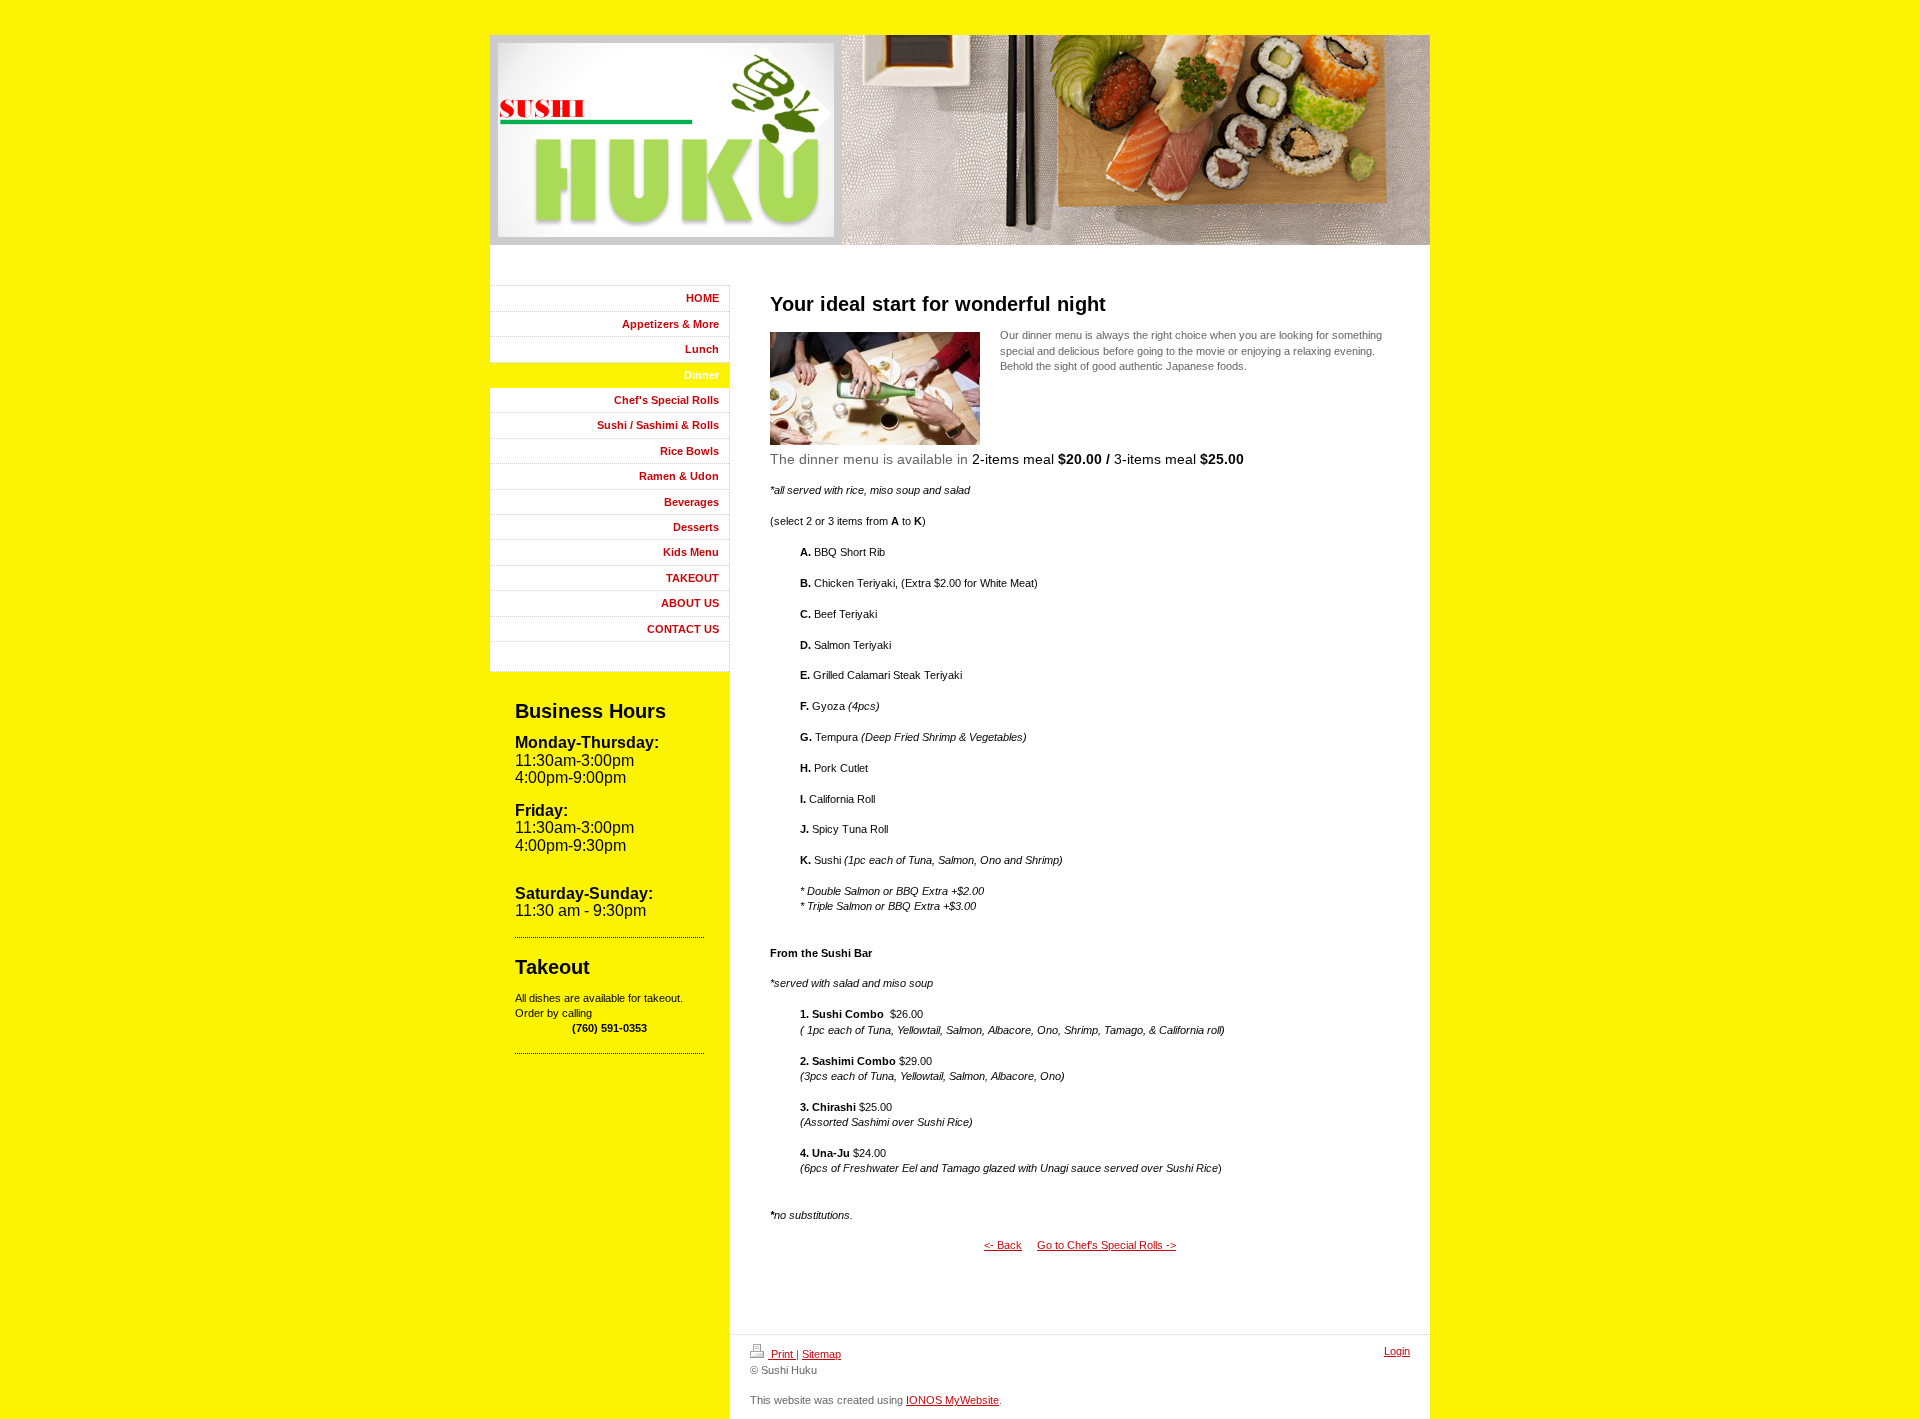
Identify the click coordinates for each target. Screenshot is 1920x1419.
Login (1397, 1351)
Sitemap (821, 1354)
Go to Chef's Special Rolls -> (1106, 1245)
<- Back (1003, 1245)
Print (782, 1354)
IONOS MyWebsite (952, 1400)
